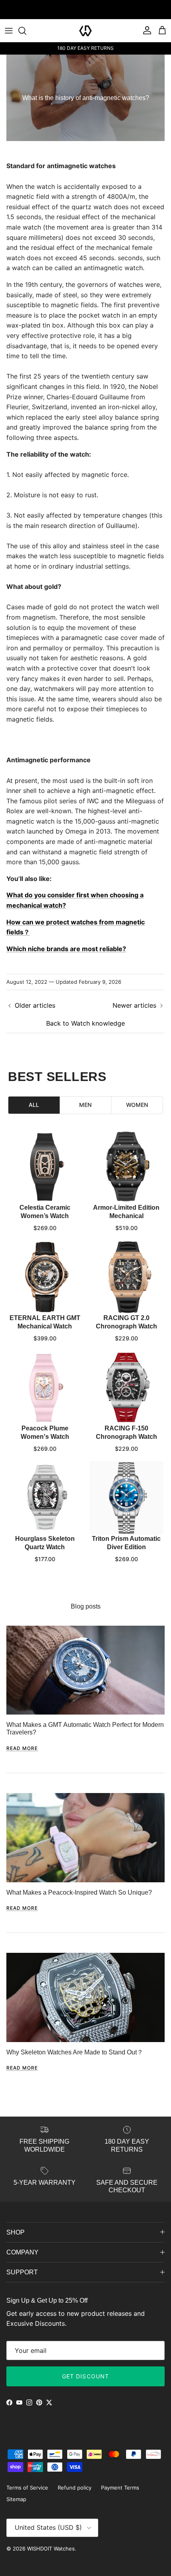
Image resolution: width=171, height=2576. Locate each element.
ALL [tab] (34, 1105)
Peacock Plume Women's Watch (45, 1432)
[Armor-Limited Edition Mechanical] (126, 1167)
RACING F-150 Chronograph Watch (126, 1432)
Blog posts (86, 1606)
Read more (22, 1748)
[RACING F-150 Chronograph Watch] (126, 1388)
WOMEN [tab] (137, 1105)
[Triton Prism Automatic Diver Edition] (126, 1498)
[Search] (26, 31)
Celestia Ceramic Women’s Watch (45, 1212)
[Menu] (9, 31)
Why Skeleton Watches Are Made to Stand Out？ (75, 2052)
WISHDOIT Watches (51, 2549)
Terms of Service (27, 2488)
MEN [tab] (85, 1105)
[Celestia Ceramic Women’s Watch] (45, 1167)
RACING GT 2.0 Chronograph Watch (126, 1322)
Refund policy (75, 2488)
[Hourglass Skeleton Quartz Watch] (45, 1498)
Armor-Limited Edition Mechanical (126, 1212)
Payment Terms (120, 2488)
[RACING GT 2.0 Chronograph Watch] (126, 1277)
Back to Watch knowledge (85, 1023)
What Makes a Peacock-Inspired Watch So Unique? (79, 1892)
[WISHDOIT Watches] (85, 31)
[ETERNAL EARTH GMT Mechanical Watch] (45, 1277)
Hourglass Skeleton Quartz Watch (45, 1543)
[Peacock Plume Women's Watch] (45, 1388)
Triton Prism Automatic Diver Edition (126, 1543)
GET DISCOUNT (85, 2376)
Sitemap (16, 2499)
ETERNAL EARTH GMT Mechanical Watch (45, 1322)
